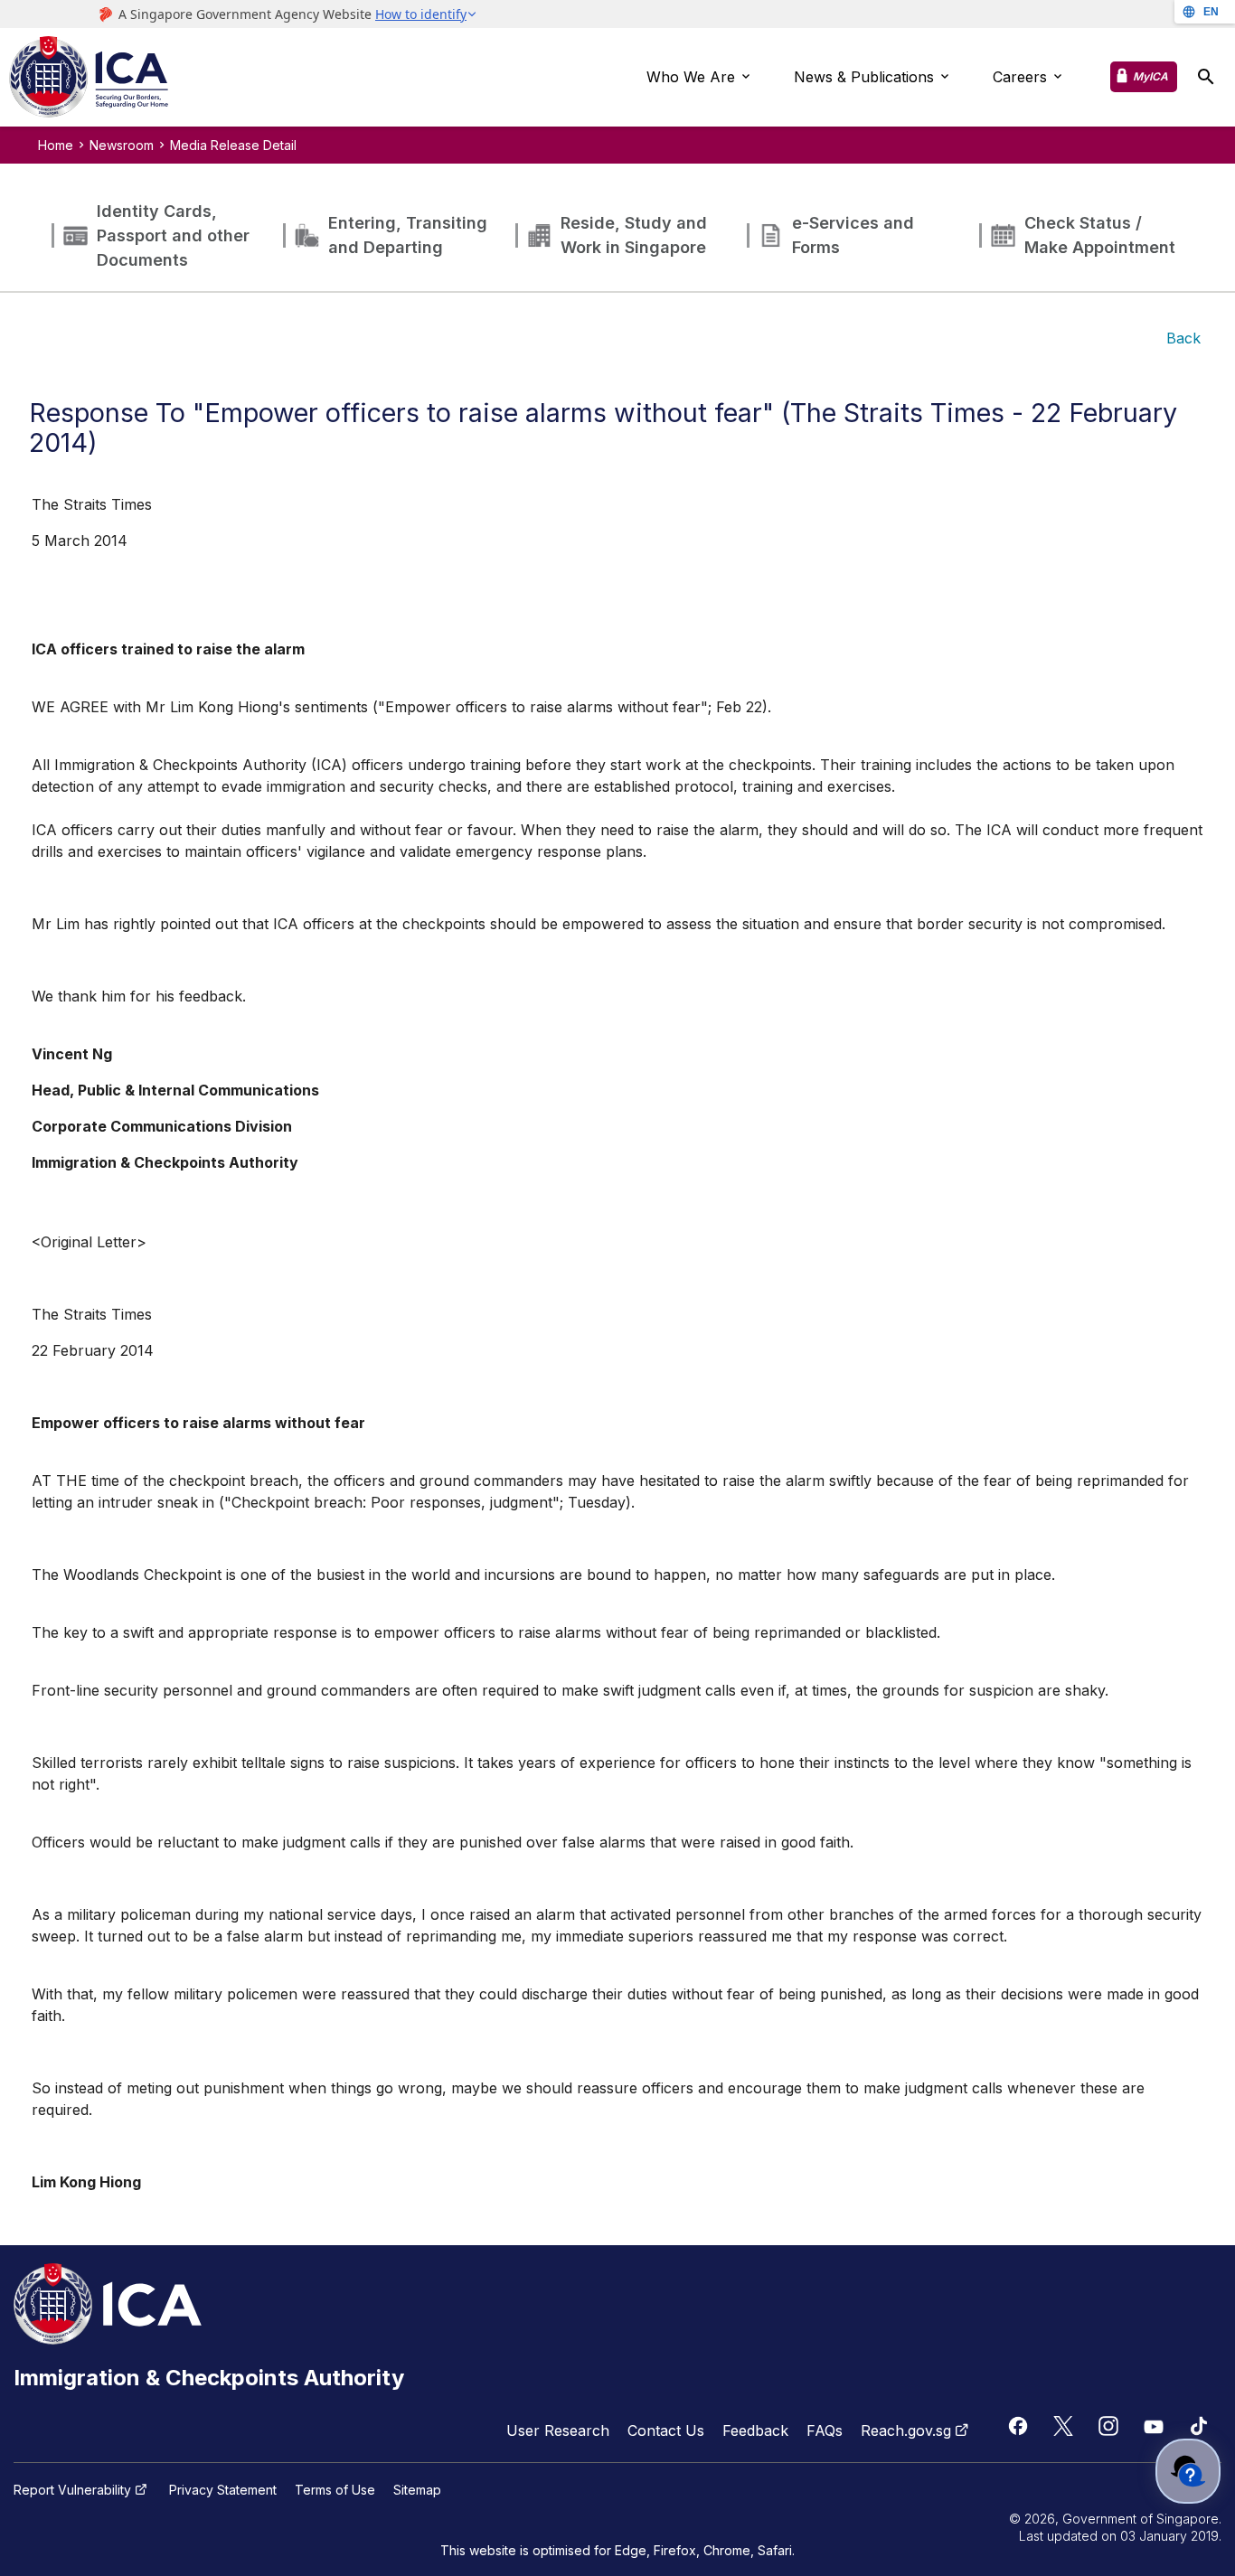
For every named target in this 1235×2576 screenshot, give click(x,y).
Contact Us (666, 2430)
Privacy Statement (223, 2490)
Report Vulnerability (72, 2490)
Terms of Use (335, 2490)
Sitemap (417, 2490)
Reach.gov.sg (906, 2430)
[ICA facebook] (1018, 2426)
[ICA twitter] (1063, 2426)
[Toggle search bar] (1206, 77)
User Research (558, 2430)
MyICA (1150, 76)
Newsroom (122, 145)
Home (56, 145)
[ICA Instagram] (1108, 2426)
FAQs (825, 2430)
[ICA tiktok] (1199, 2426)
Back (1183, 338)
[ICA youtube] (1154, 2426)
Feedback (755, 2430)
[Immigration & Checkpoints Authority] (89, 78)
